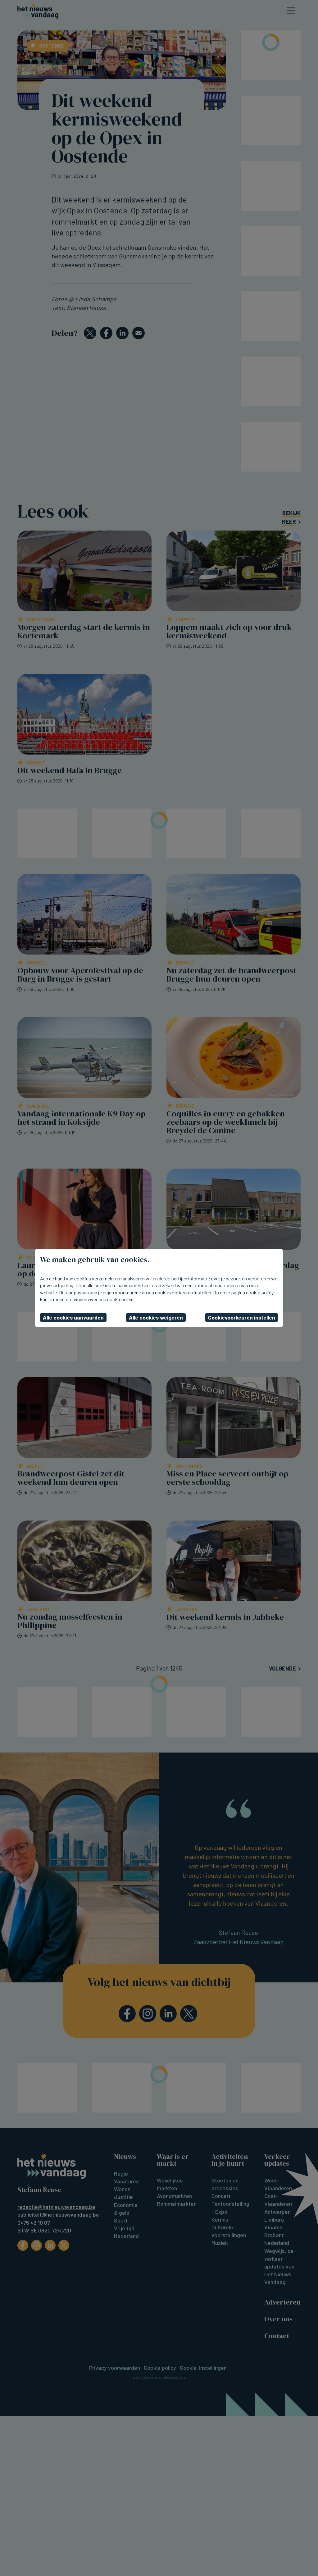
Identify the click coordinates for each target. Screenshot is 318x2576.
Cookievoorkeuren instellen (242, 1317)
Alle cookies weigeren (156, 1317)
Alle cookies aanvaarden (73, 1317)
